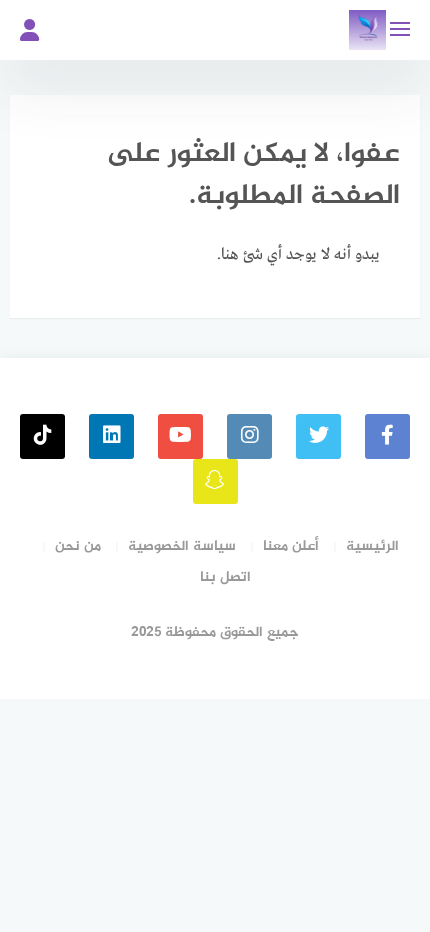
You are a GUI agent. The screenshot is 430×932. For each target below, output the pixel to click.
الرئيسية (372, 546)
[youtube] (180, 436)
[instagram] (249, 436)
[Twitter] (318, 436)
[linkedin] (111, 436)
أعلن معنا (291, 546)
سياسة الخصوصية (182, 546)
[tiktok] (42, 436)
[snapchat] (215, 481)
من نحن (78, 546)
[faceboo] (387, 436)
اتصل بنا (225, 577)
